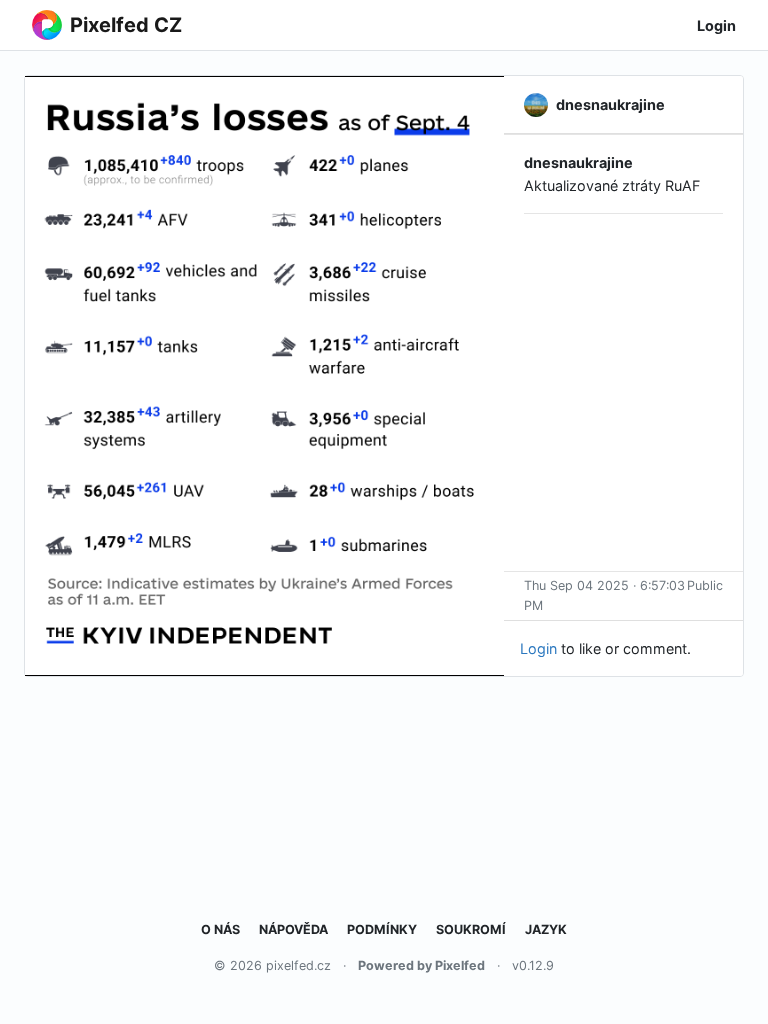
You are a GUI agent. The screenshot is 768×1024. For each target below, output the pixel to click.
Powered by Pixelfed (421, 965)
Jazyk (546, 929)
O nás (220, 929)
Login (716, 25)
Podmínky (382, 929)
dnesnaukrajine (578, 162)
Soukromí (471, 929)
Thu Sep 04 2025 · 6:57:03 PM (604, 595)
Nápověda (293, 929)
